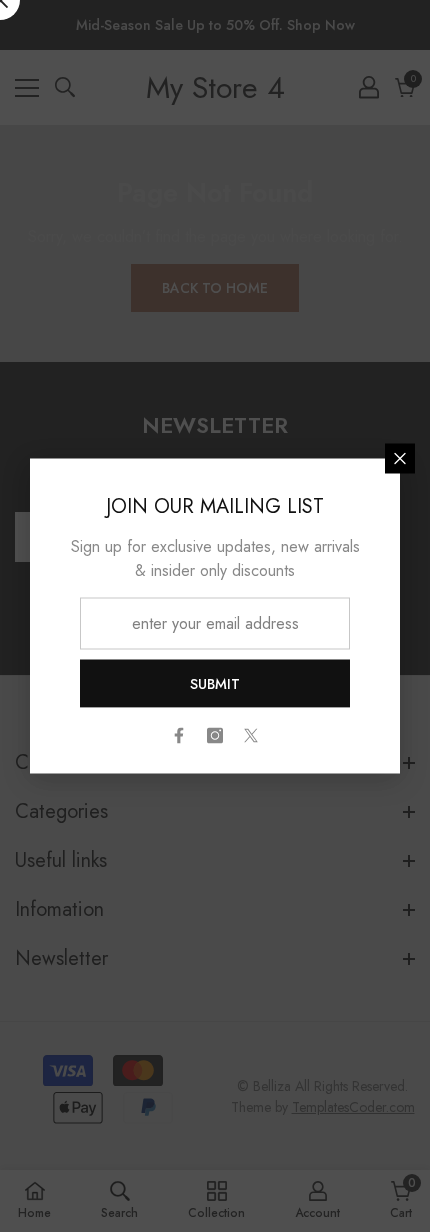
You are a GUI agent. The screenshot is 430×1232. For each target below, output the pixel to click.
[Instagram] (215, 736)
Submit (215, 684)
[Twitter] (251, 736)
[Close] (400, 459)
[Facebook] (179, 736)
